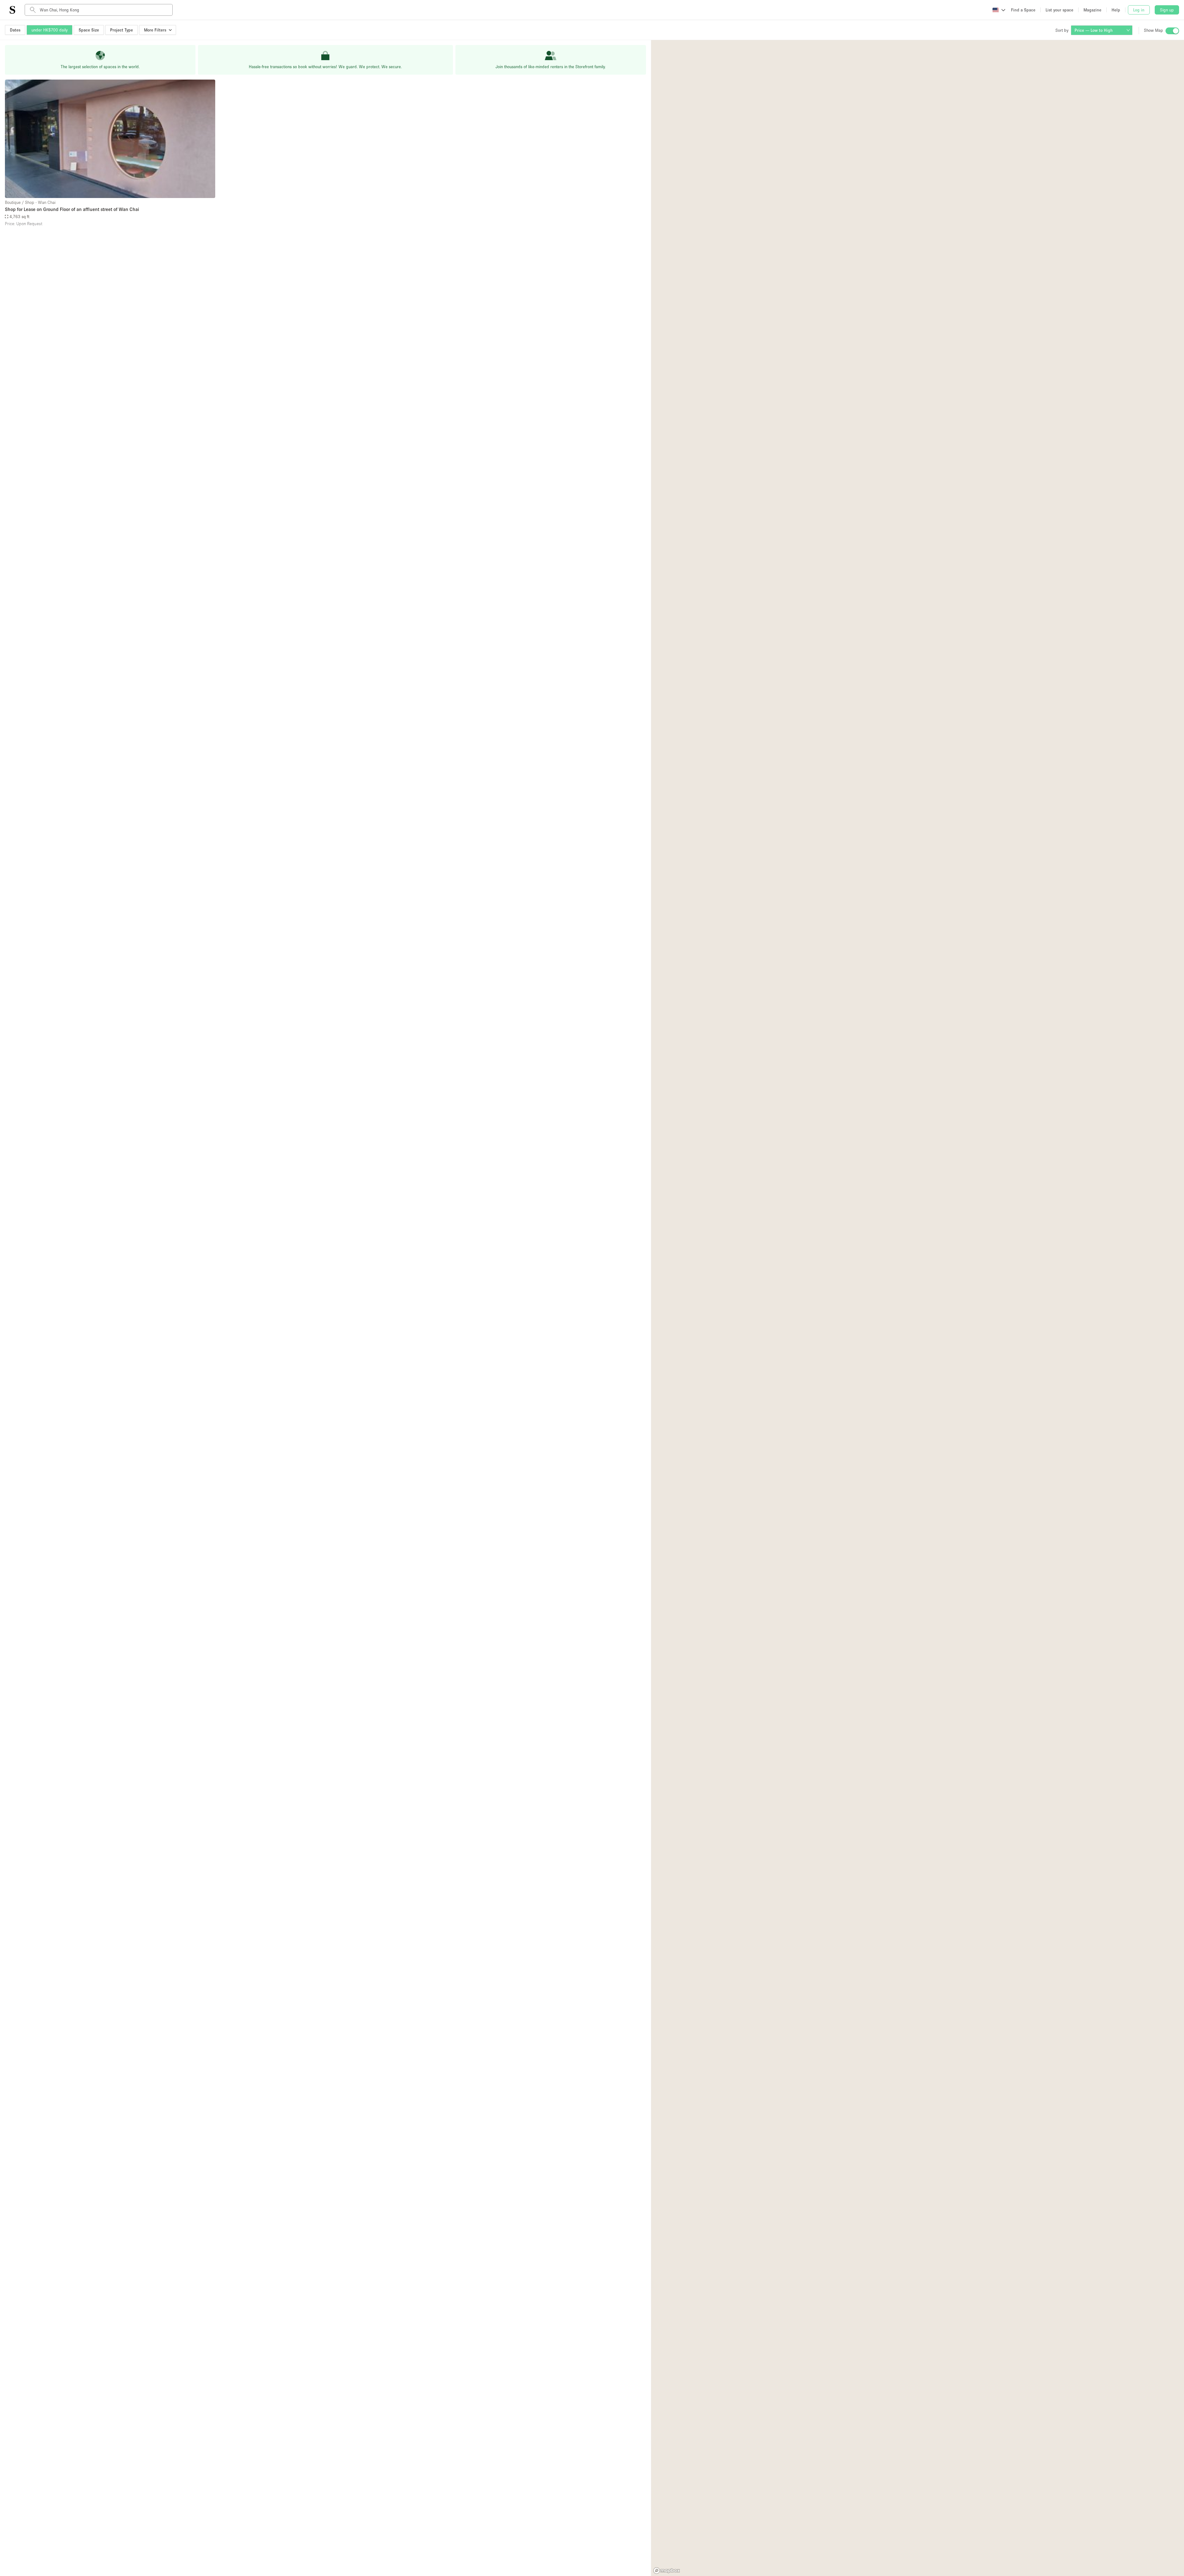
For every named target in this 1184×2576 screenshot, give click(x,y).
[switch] (1172, 31)
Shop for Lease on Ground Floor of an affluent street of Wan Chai (72, 209)
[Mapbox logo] (667, 2571)
